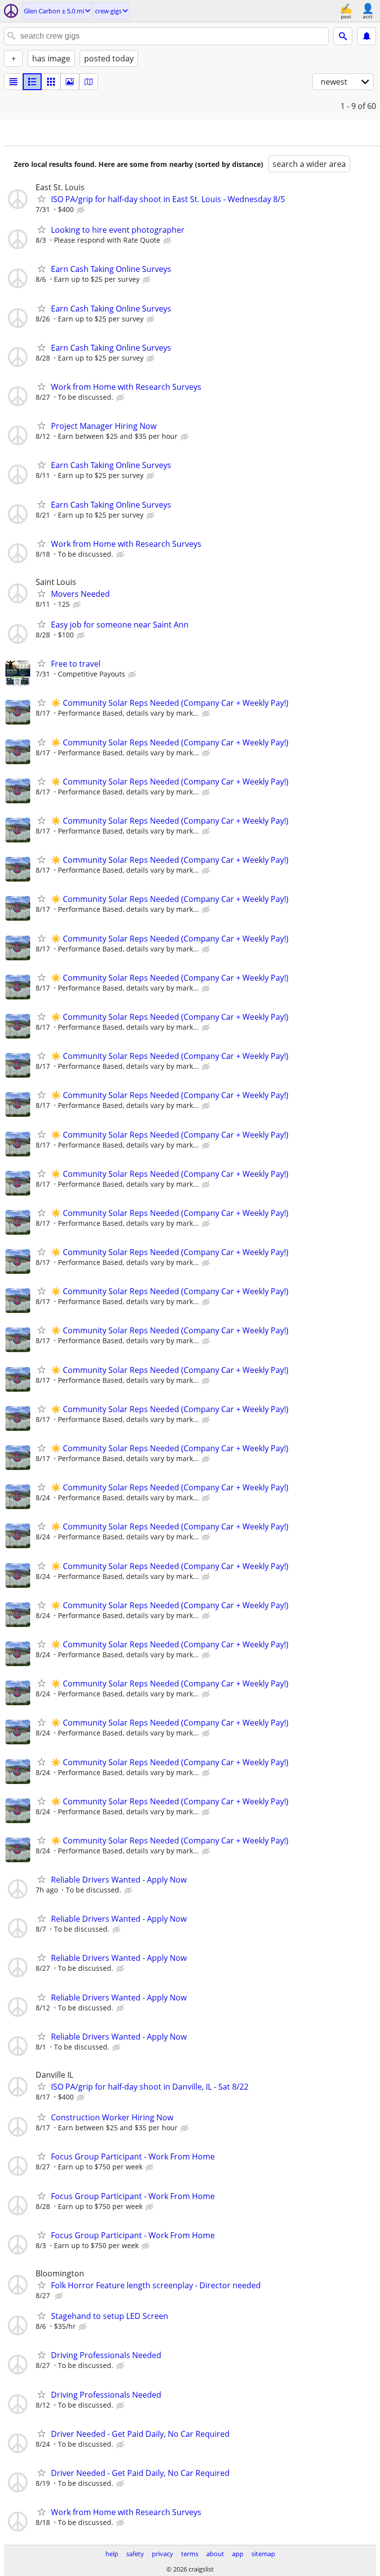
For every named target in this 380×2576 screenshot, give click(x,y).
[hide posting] (82, 210)
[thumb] (32, 82)
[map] (89, 82)
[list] (13, 82)
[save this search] (367, 36)
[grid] (51, 82)
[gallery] (70, 82)
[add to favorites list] (42, 199)
